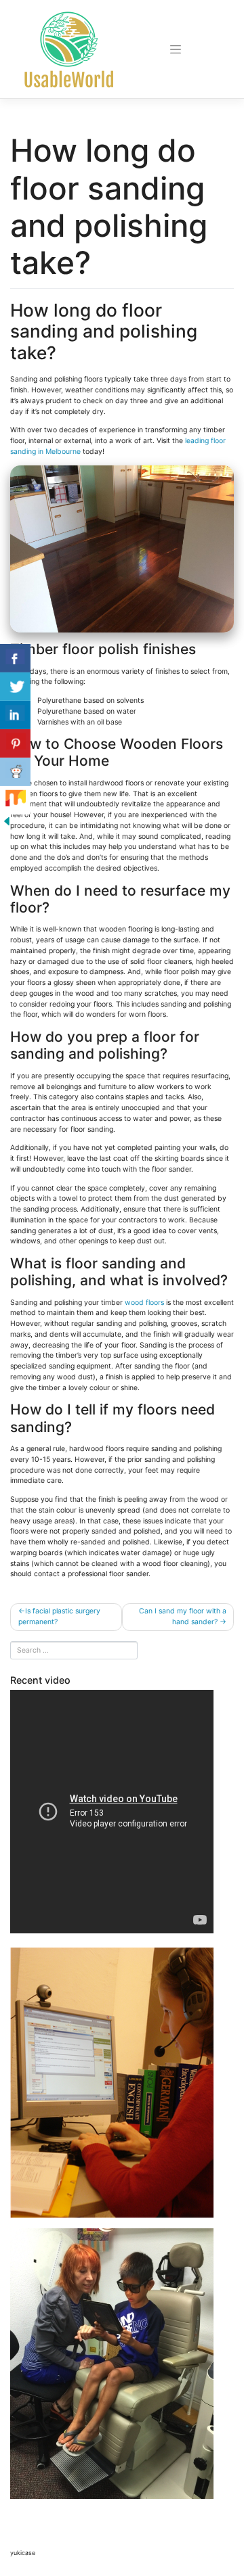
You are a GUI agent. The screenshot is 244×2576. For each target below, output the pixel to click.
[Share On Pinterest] (15, 743)
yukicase (23, 2553)
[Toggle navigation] (176, 49)
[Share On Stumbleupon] (15, 800)
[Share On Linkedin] (15, 715)
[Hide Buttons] (7, 821)
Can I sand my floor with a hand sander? (183, 1616)
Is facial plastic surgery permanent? (59, 1616)
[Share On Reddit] (15, 772)
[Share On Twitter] (15, 687)
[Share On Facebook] (15, 658)
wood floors (144, 1303)
